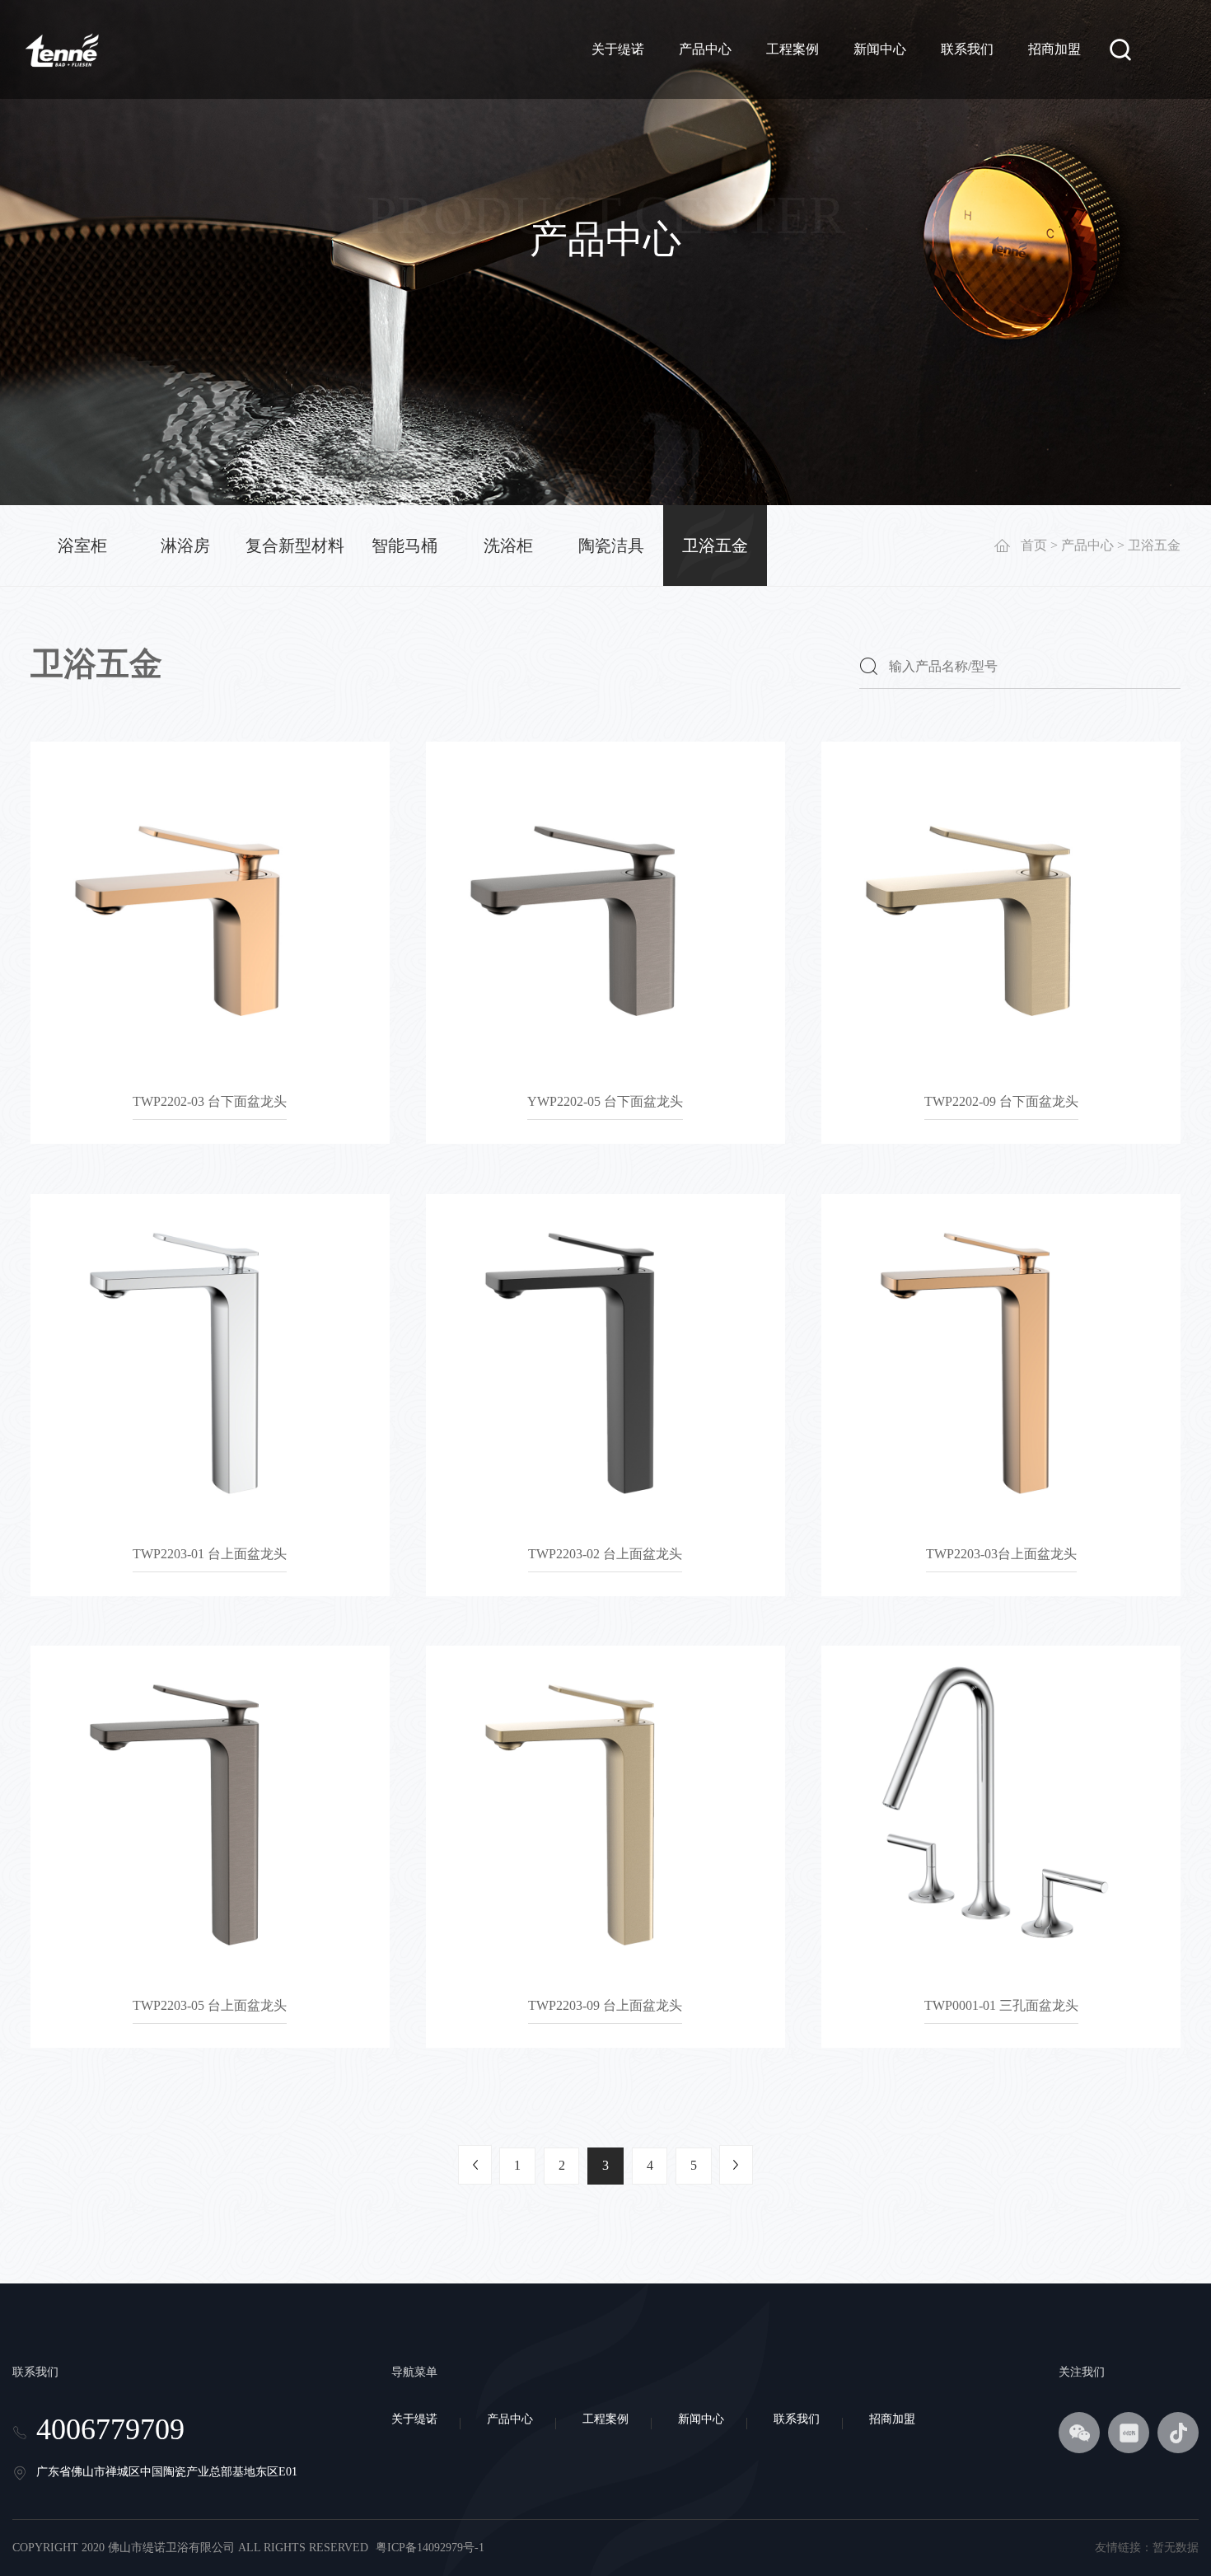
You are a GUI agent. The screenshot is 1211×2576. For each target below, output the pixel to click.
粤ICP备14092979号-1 (430, 2548)
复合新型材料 (295, 546)
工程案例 (793, 49)
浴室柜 (82, 546)
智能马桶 (404, 546)
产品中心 (705, 49)
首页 (1034, 545)
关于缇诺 (618, 49)
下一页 (736, 2165)
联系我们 (967, 49)
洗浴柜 (508, 546)
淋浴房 (185, 546)
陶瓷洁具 (611, 546)
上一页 (475, 2165)
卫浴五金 (715, 546)
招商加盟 (1054, 49)
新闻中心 (880, 49)
